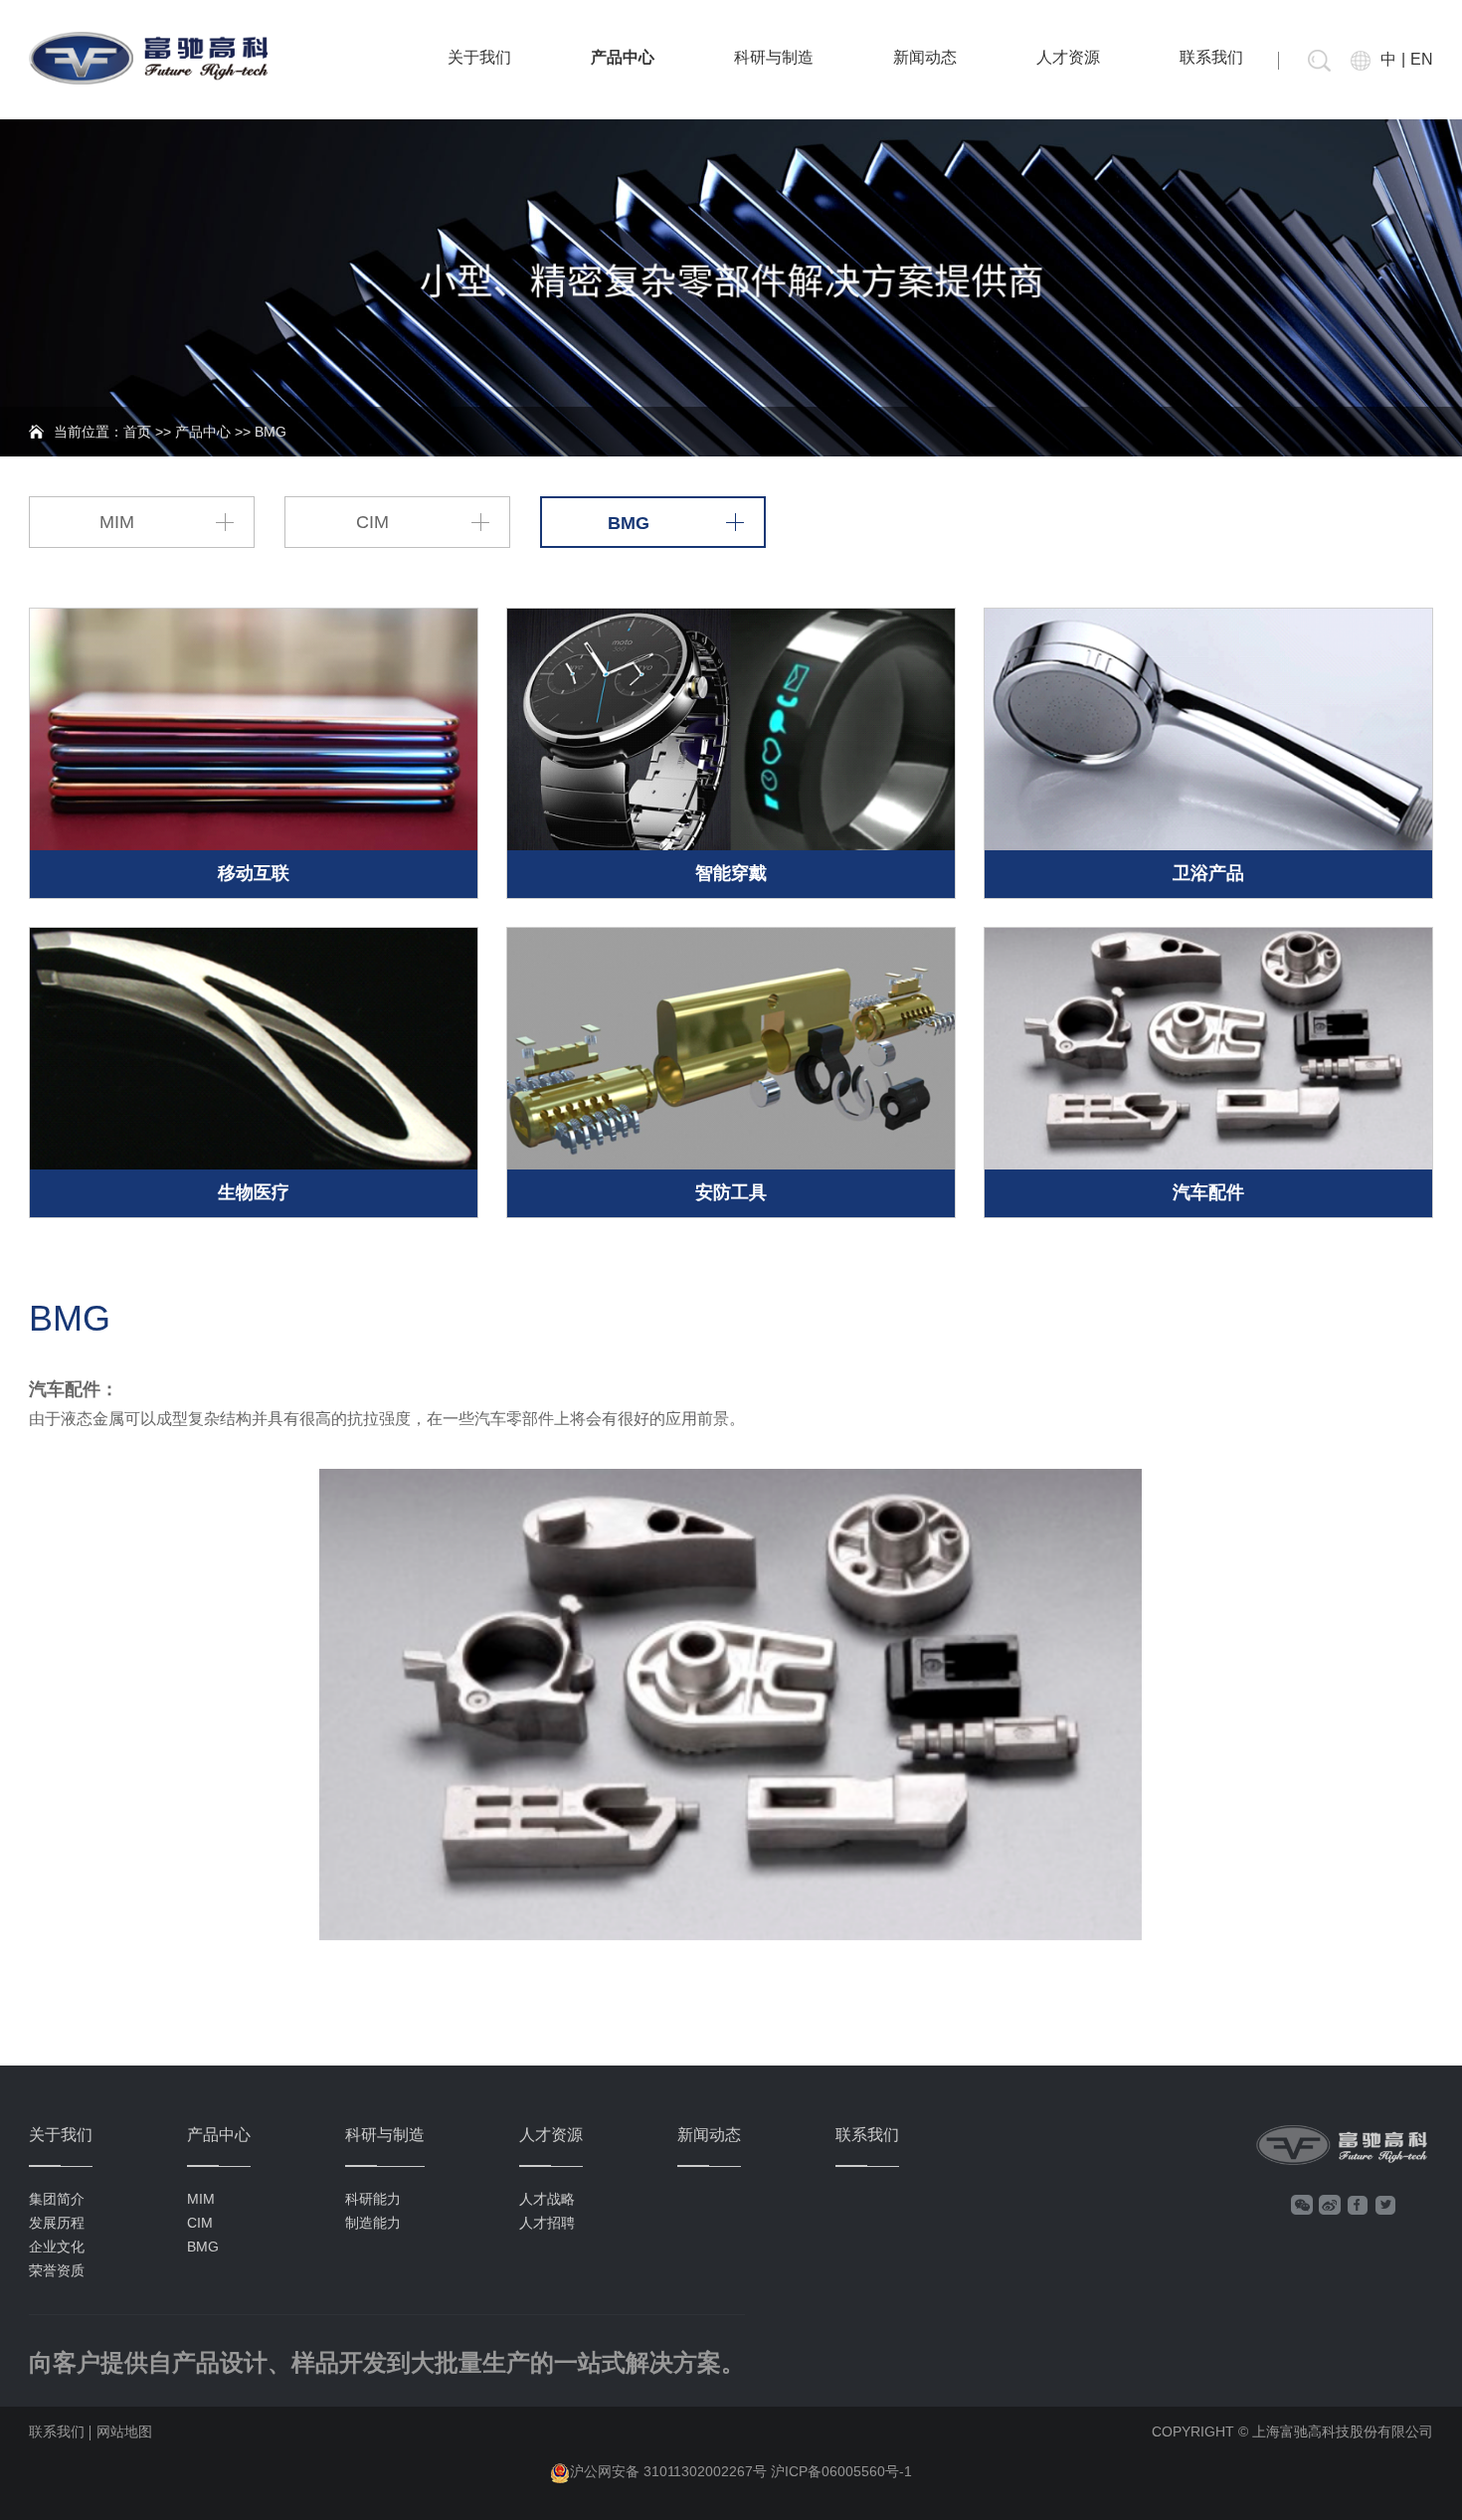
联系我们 (1211, 57)
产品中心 (623, 57)
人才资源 (1068, 57)
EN (1422, 59)
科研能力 (373, 2199)
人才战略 (547, 2199)
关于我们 (479, 57)
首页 (137, 432)
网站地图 (124, 2431)
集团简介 (57, 2199)
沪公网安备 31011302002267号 (668, 2471)
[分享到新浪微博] (1330, 2205)
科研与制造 (774, 57)
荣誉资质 (57, 2270)
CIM (372, 522)
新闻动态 (925, 57)
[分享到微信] (1302, 2205)
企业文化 (57, 2247)
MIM (117, 522)
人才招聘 (547, 2223)
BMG (629, 523)
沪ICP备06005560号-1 (841, 2471)
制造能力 (373, 2223)
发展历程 (57, 2223)
